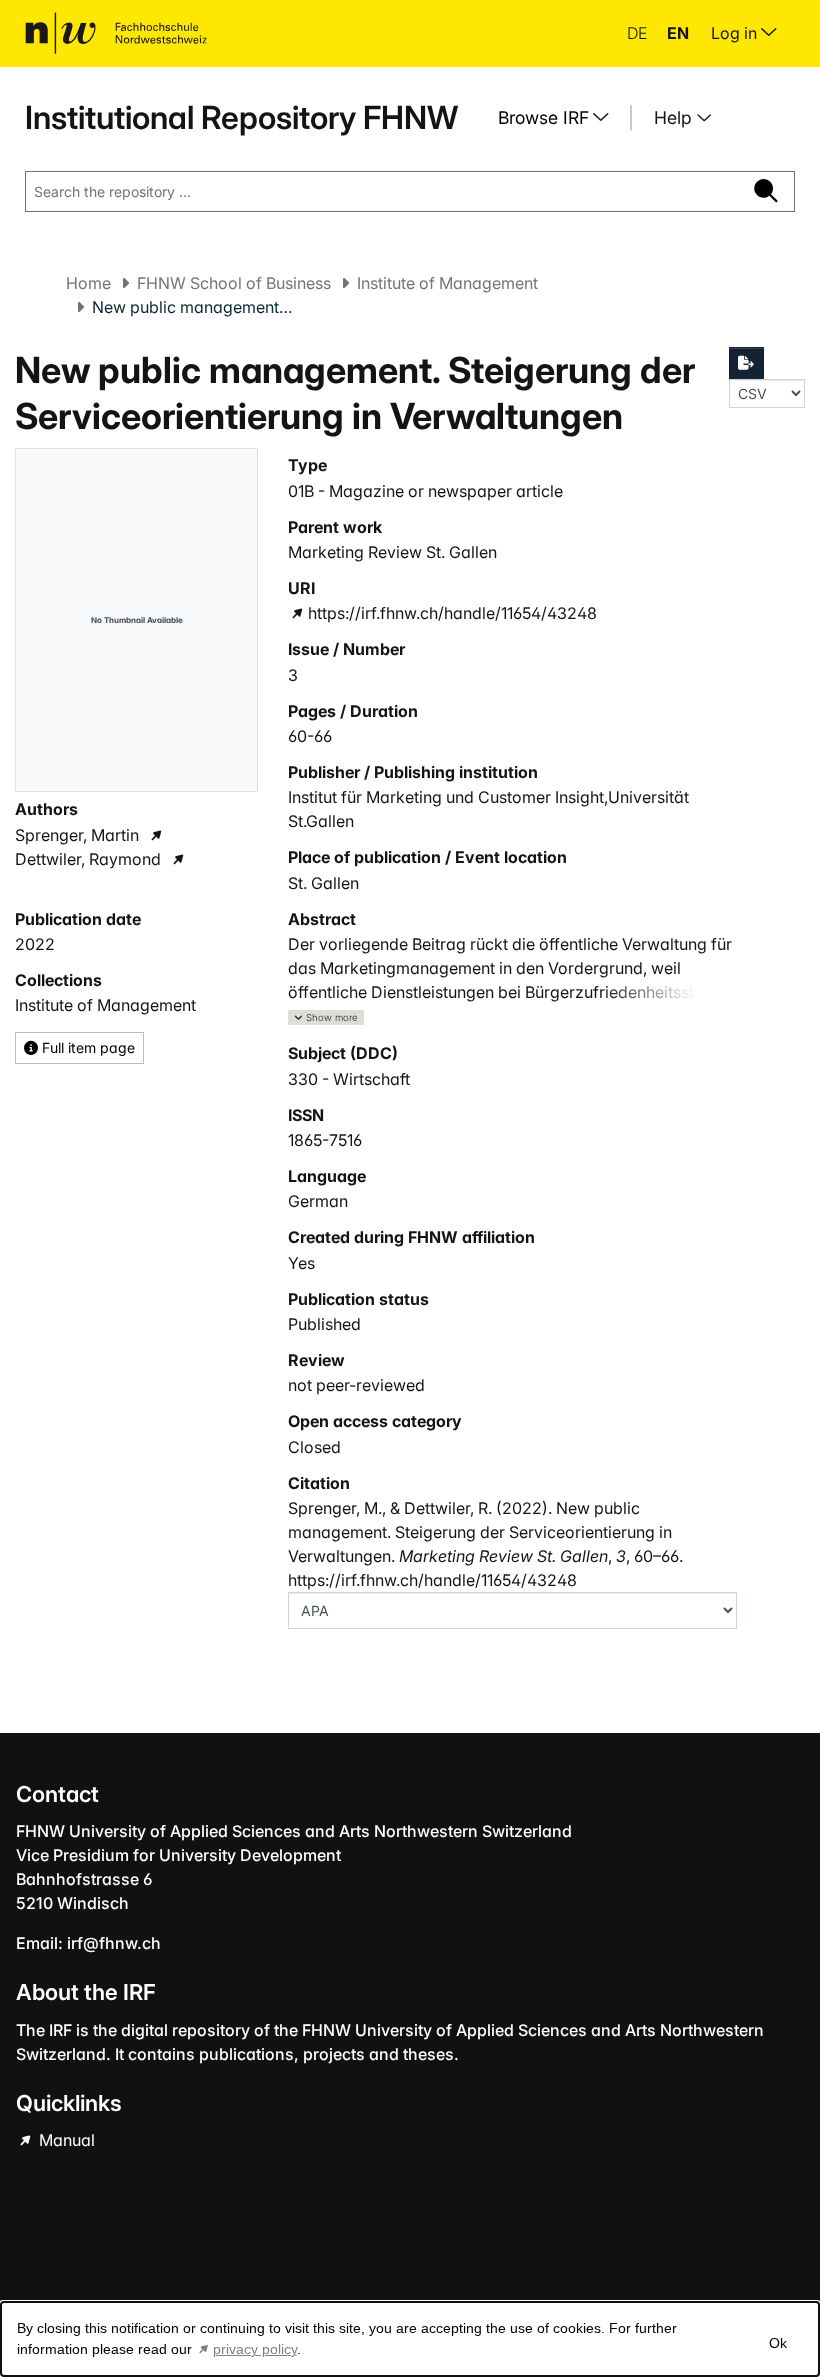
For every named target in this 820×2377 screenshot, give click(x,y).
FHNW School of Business (234, 283)
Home (88, 283)
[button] (326, 1017)
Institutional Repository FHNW (241, 117)
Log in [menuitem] (736, 33)
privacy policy (255, 2349)
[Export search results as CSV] (747, 363)
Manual (65, 2140)
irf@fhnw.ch (114, 1943)
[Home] (116, 33)
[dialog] (410, 2339)
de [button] (639, 33)
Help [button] (675, 117)
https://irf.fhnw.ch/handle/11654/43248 (452, 613)
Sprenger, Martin (77, 835)
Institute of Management (447, 283)
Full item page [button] (86, 1047)
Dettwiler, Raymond (88, 859)
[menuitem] (561, 118)
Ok (778, 2343)
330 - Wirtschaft (349, 1079)
